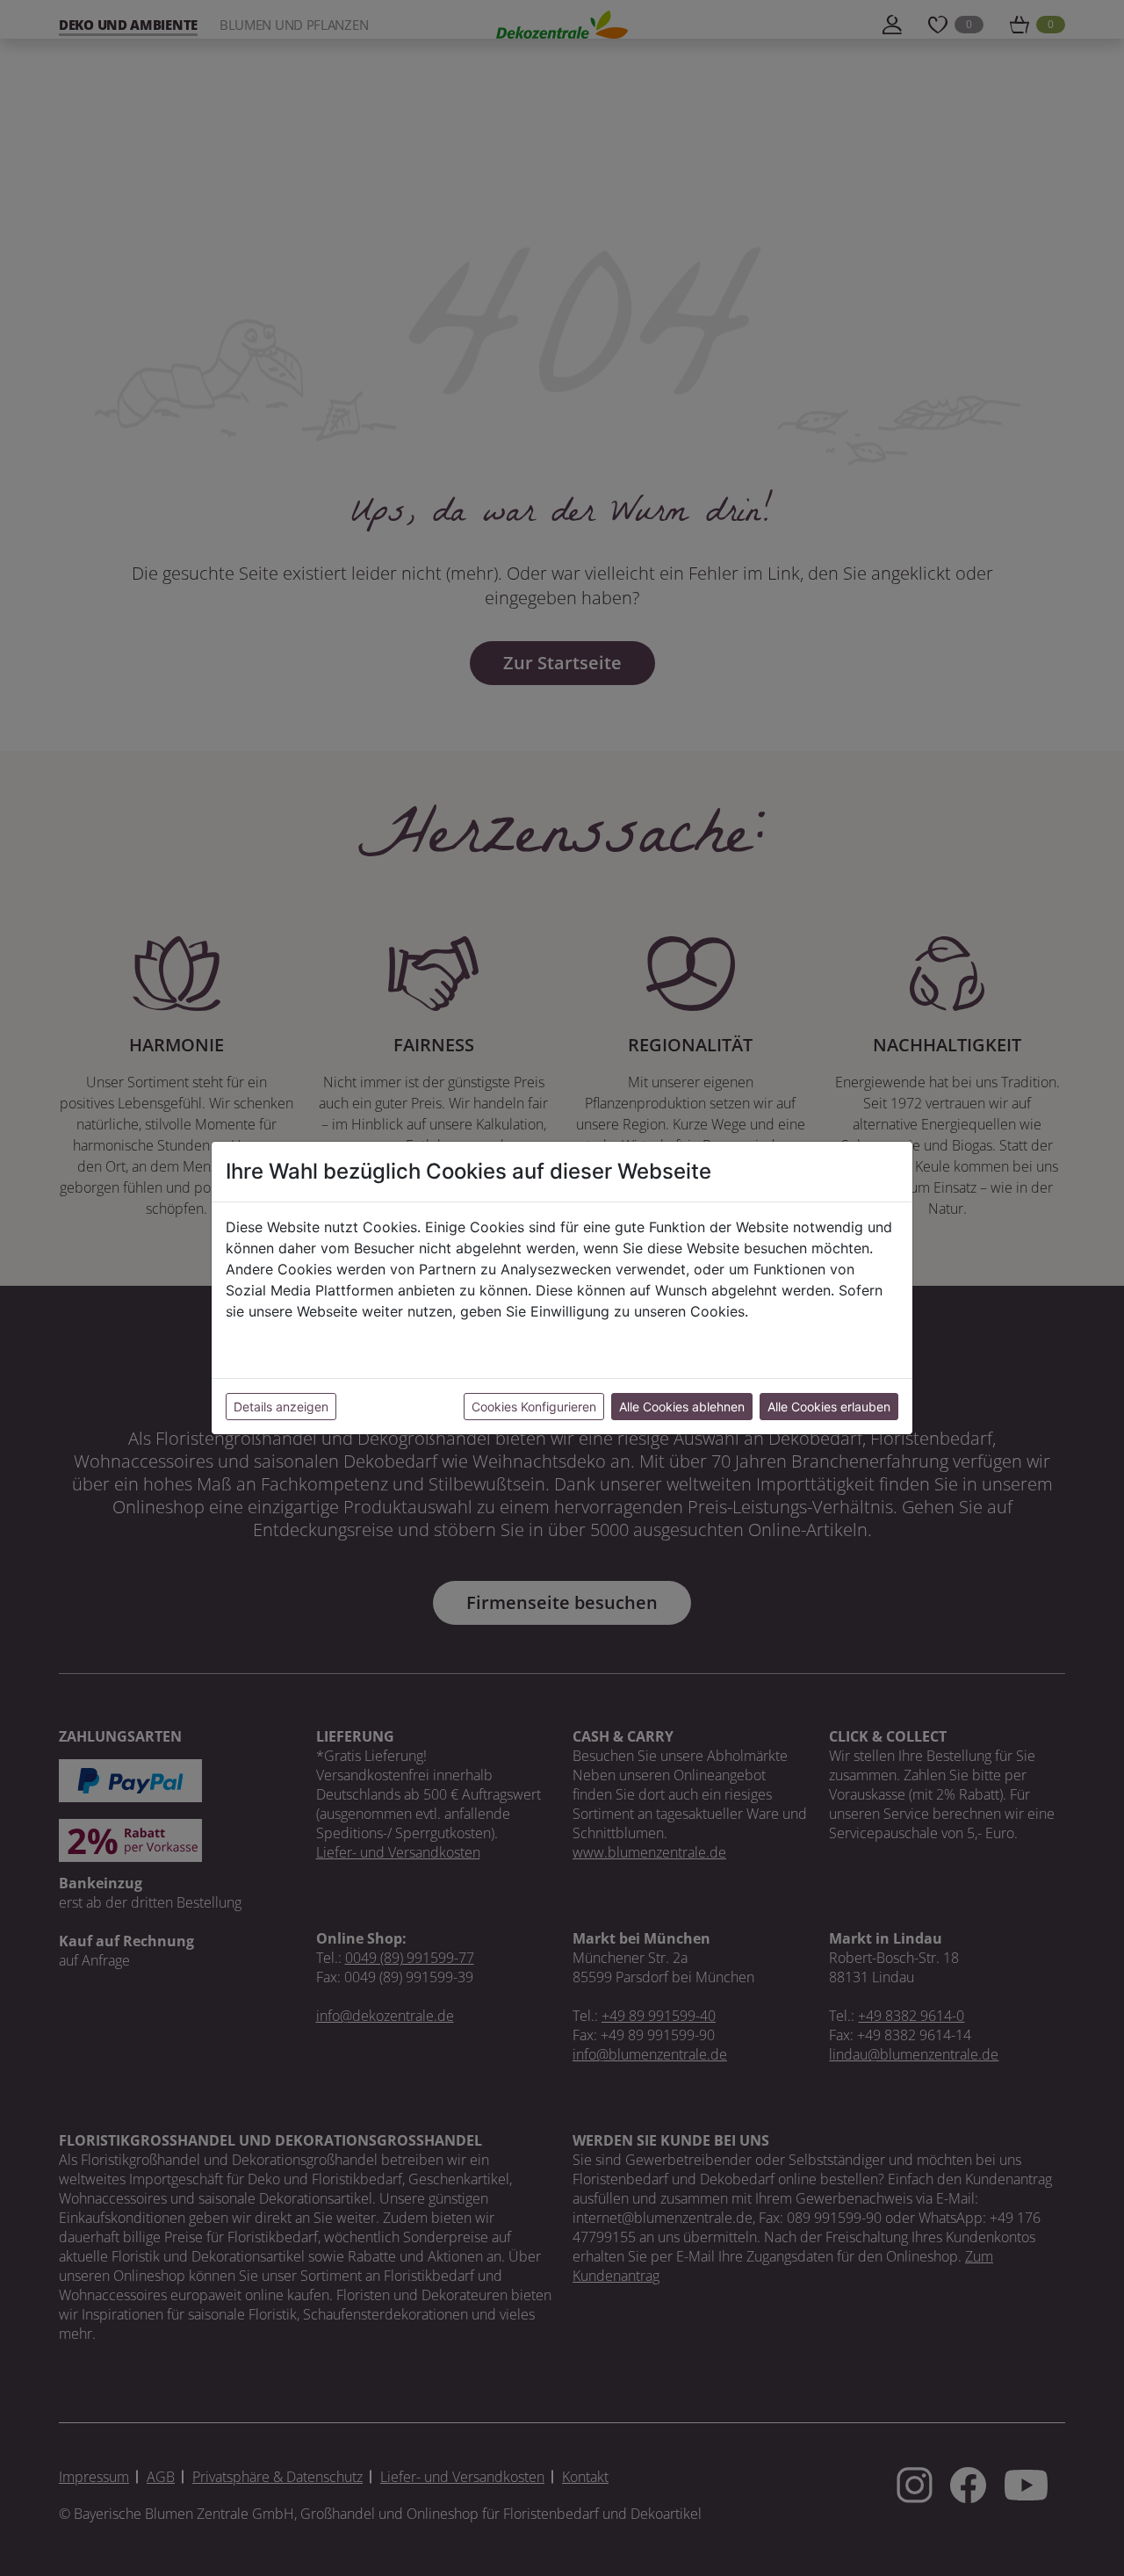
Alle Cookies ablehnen (682, 1407)
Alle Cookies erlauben (829, 1407)
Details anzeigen (281, 1407)
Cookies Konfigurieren (534, 1407)
